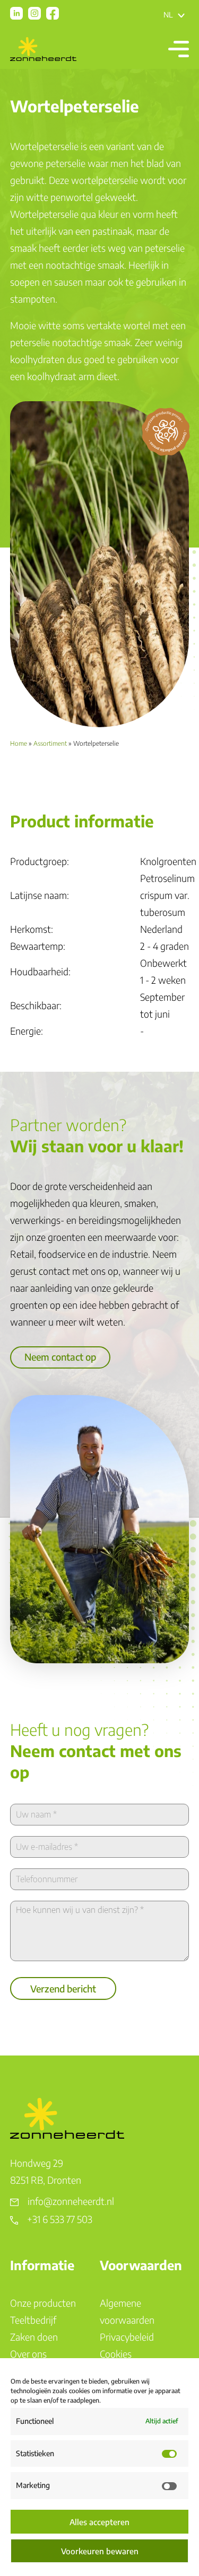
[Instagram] (34, 13)
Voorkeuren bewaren (100, 2551)
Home (19, 743)
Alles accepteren (99, 2522)
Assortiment (50, 743)
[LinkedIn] (16, 13)
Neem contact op (60, 1357)
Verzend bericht (63, 1988)
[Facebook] (53, 13)
